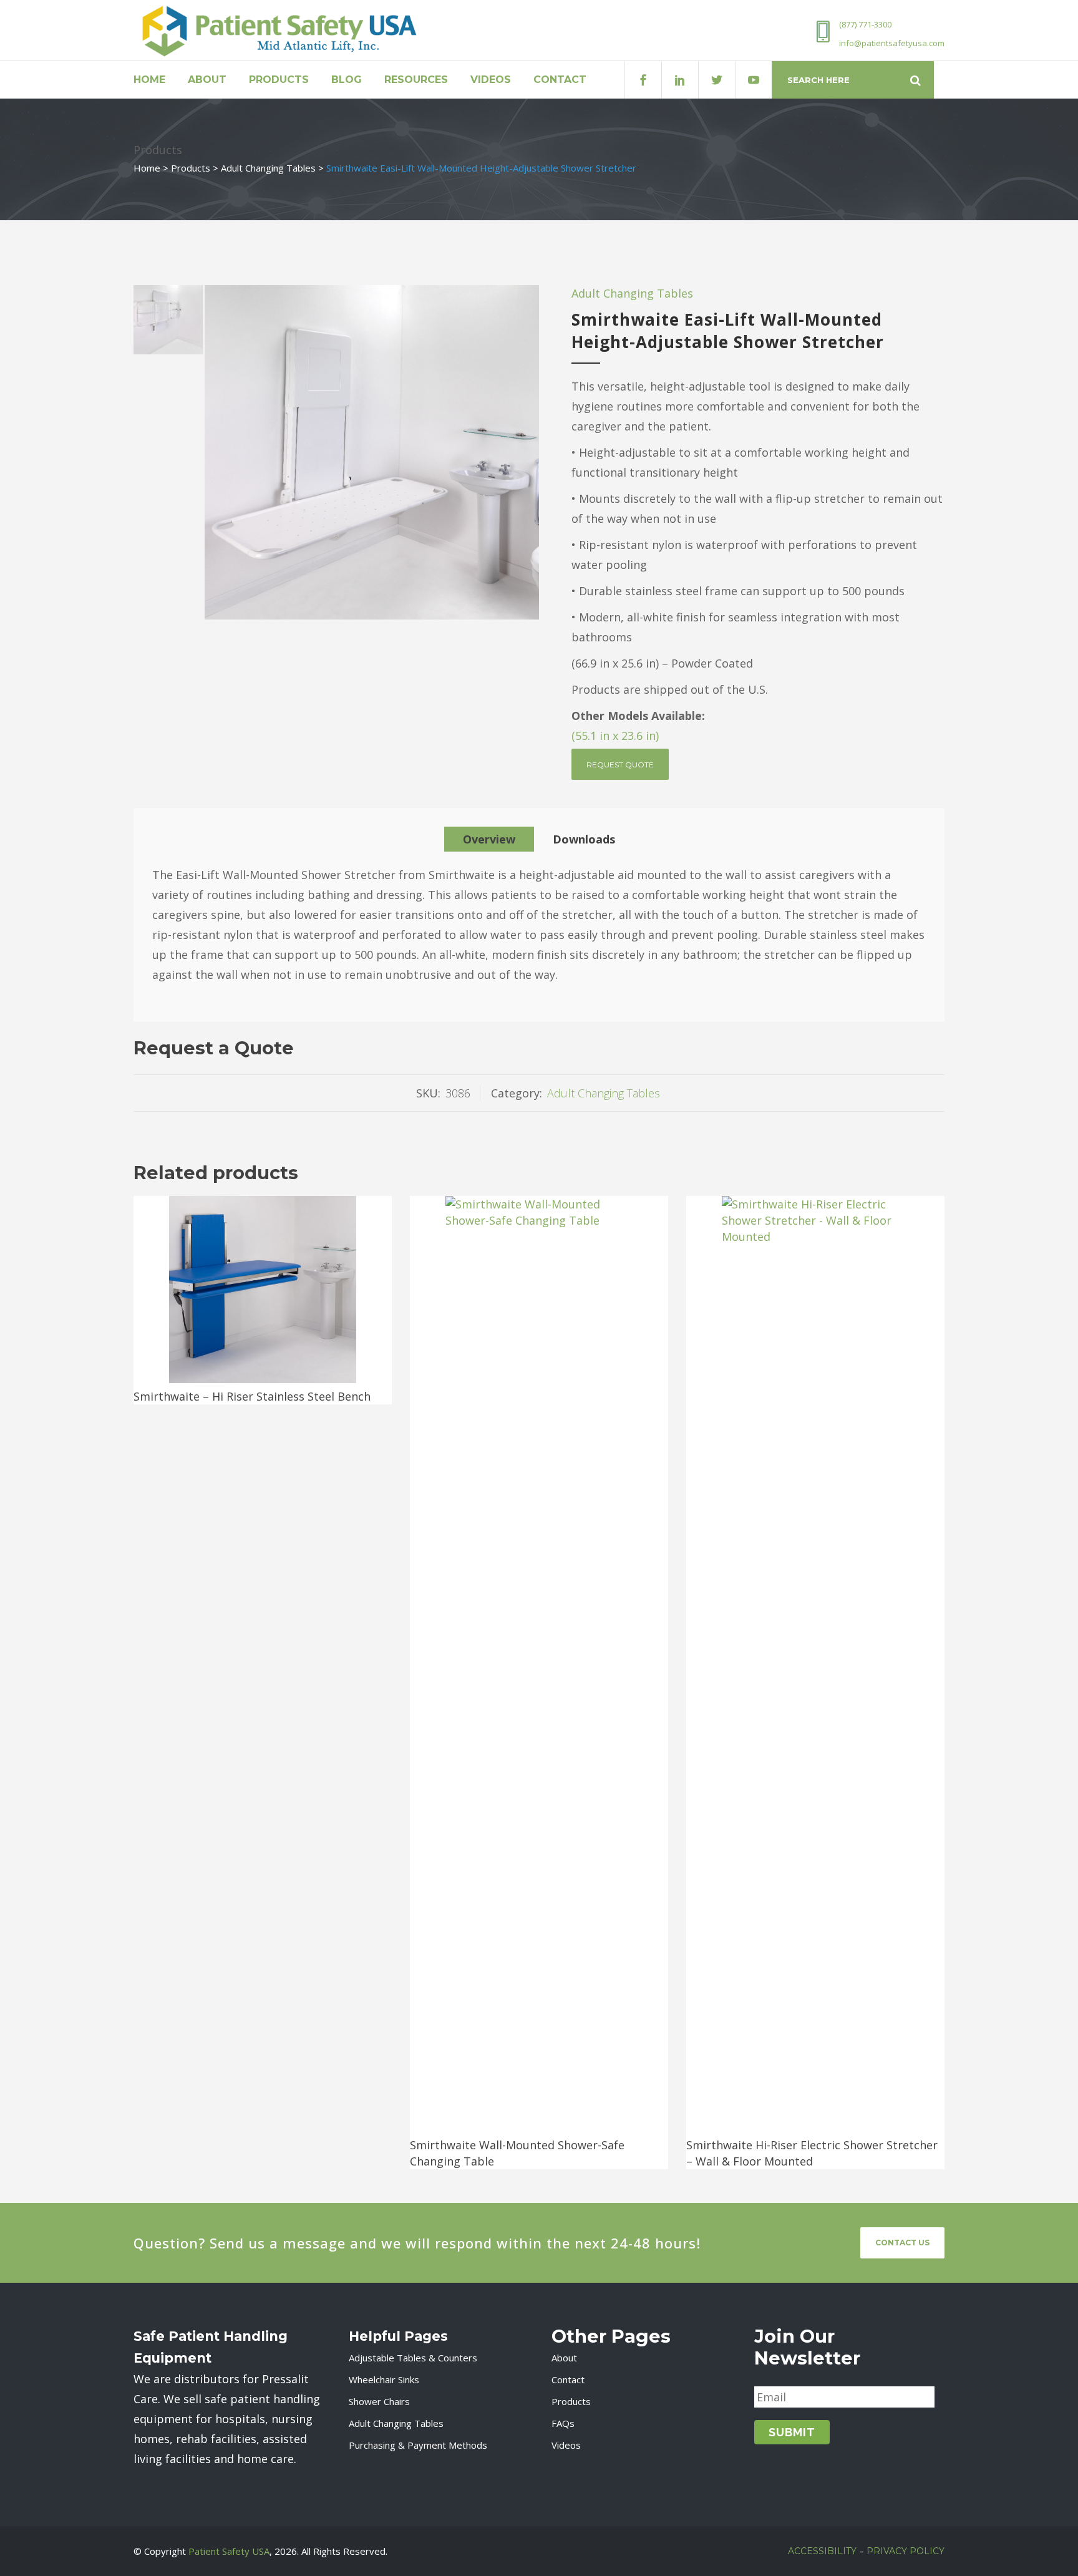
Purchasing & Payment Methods (418, 2445)
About (564, 2358)
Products (191, 168)
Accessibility (822, 2551)
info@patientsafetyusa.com (892, 43)
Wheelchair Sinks (384, 2379)
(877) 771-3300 (865, 24)
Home (147, 168)
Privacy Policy (906, 2551)
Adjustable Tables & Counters (413, 2358)
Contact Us (902, 2243)
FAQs (563, 2423)
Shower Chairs (379, 2401)
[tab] (489, 839)
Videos (566, 2445)
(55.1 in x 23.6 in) (617, 736)
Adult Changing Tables (268, 168)
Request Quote (620, 765)
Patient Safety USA (229, 2551)
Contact (568, 2379)
